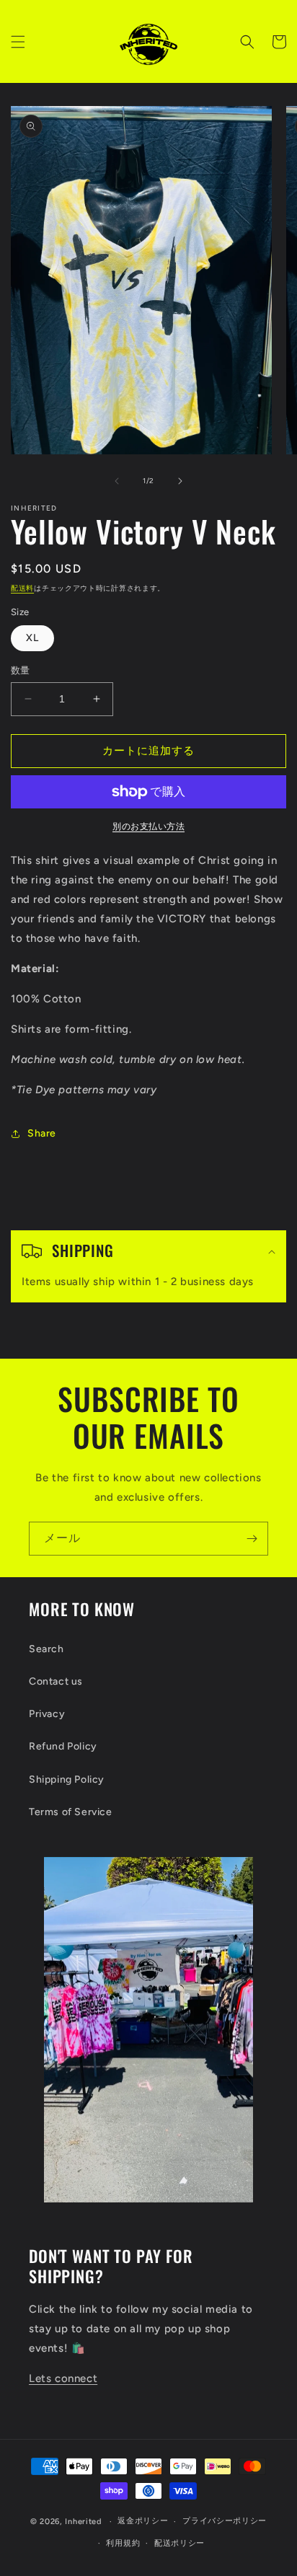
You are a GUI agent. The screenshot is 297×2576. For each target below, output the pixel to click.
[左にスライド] (117, 481)
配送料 (22, 588)
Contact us (56, 1681)
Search (46, 1649)
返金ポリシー (143, 2521)
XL (32, 638)
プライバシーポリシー (225, 2521)
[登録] (252, 1539)
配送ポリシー (179, 2543)
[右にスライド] (180, 481)
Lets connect (63, 2378)
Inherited (83, 2522)
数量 (21, 670)
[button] (18, 42)
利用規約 (123, 2543)
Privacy (47, 1714)
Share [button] (42, 1133)
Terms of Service (71, 1812)
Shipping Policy (67, 1779)
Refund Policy (63, 1746)
